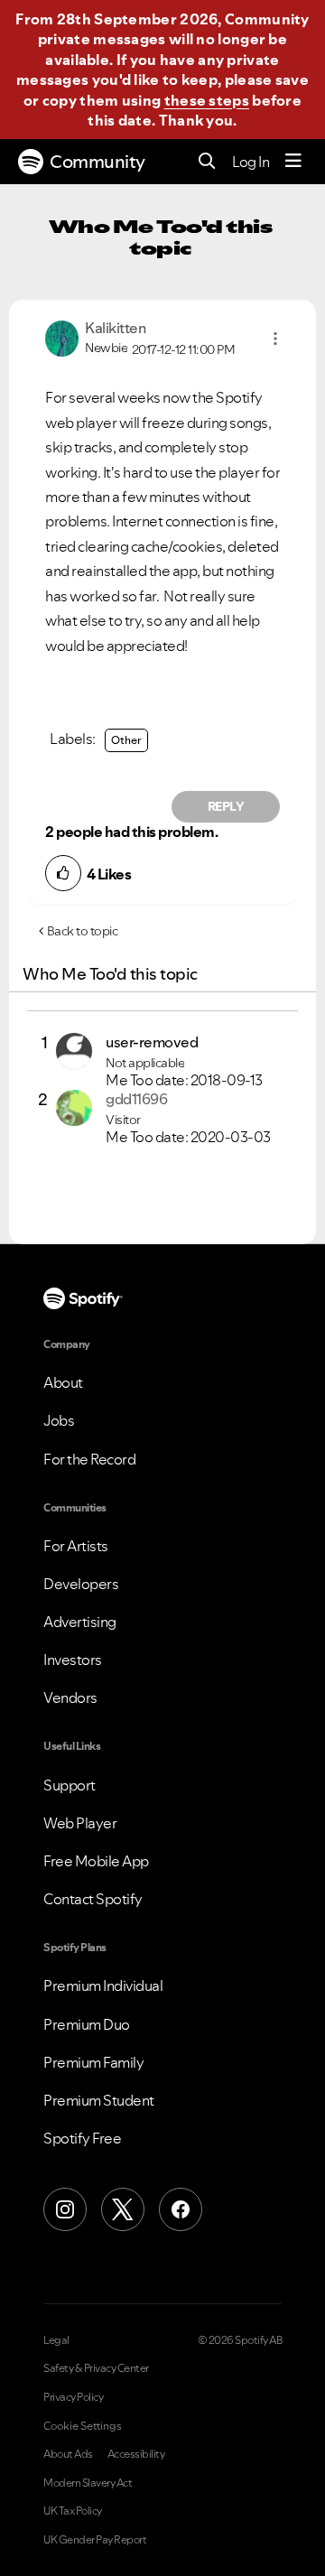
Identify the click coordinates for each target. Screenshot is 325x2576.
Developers (81, 1584)
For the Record (89, 1459)
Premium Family (93, 2062)
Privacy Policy (73, 2397)
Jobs (59, 1420)
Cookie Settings (83, 2426)
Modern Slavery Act (88, 2483)
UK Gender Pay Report (95, 2540)
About (63, 1382)
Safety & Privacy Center (96, 2368)
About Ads (68, 2454)
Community (97, 162)
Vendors (70, 1697)
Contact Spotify (93, 1899)
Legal (56, 2340)
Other (126, 740)
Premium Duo (87, 2024)
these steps (207, 100)
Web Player (80, 1823)
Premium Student (99, 2100)
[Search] (207, 162)
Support (70, 1785)
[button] (275, 339)
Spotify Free (82, 2138)
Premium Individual (103, 1985)
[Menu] (293, 162)
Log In (251, 162)
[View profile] (62, 337)
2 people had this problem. (131, 832)
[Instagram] (65, 2209)
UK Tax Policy (73, 2511)
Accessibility (136, 2454)
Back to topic (83, 931)
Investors (73, 1660)
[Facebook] (181, 2209)
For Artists (76, 1546)
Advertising (80, 1622)
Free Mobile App (96, 1861)
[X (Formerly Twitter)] (123, 2209)
